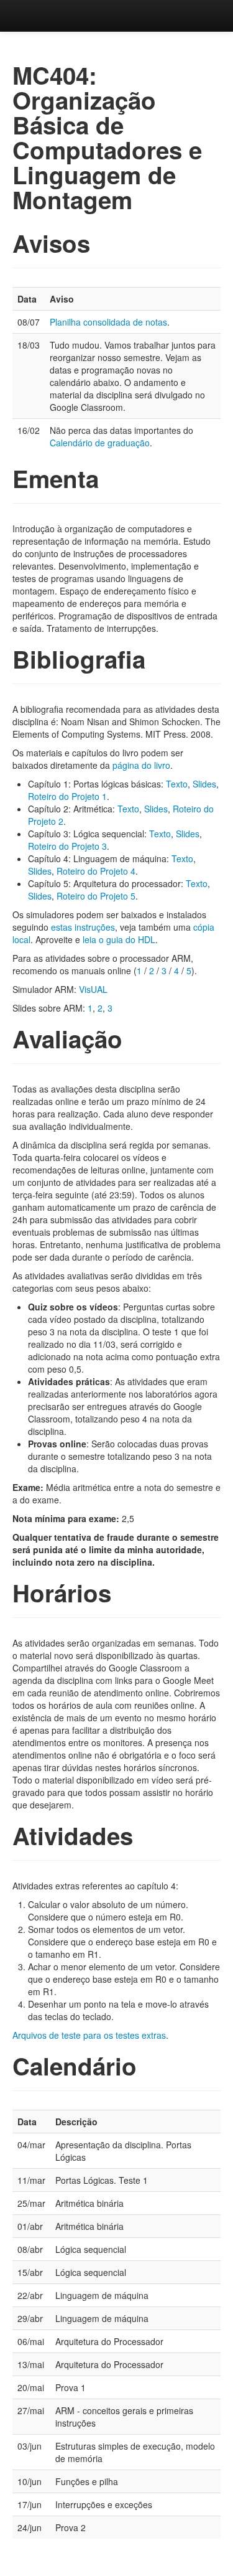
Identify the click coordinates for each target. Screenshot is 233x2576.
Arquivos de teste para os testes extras (89, 2035)
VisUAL (93, 989)
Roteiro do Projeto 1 (67, 796)
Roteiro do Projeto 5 (96, 896)
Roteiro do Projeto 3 (67, 846)
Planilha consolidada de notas (108, 322)
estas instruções (83, 927)
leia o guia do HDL (119, 939)
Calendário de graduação (100, 443)
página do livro (141, 765)
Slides (204, 784)
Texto (177, 784)
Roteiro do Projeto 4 (96, 871)
